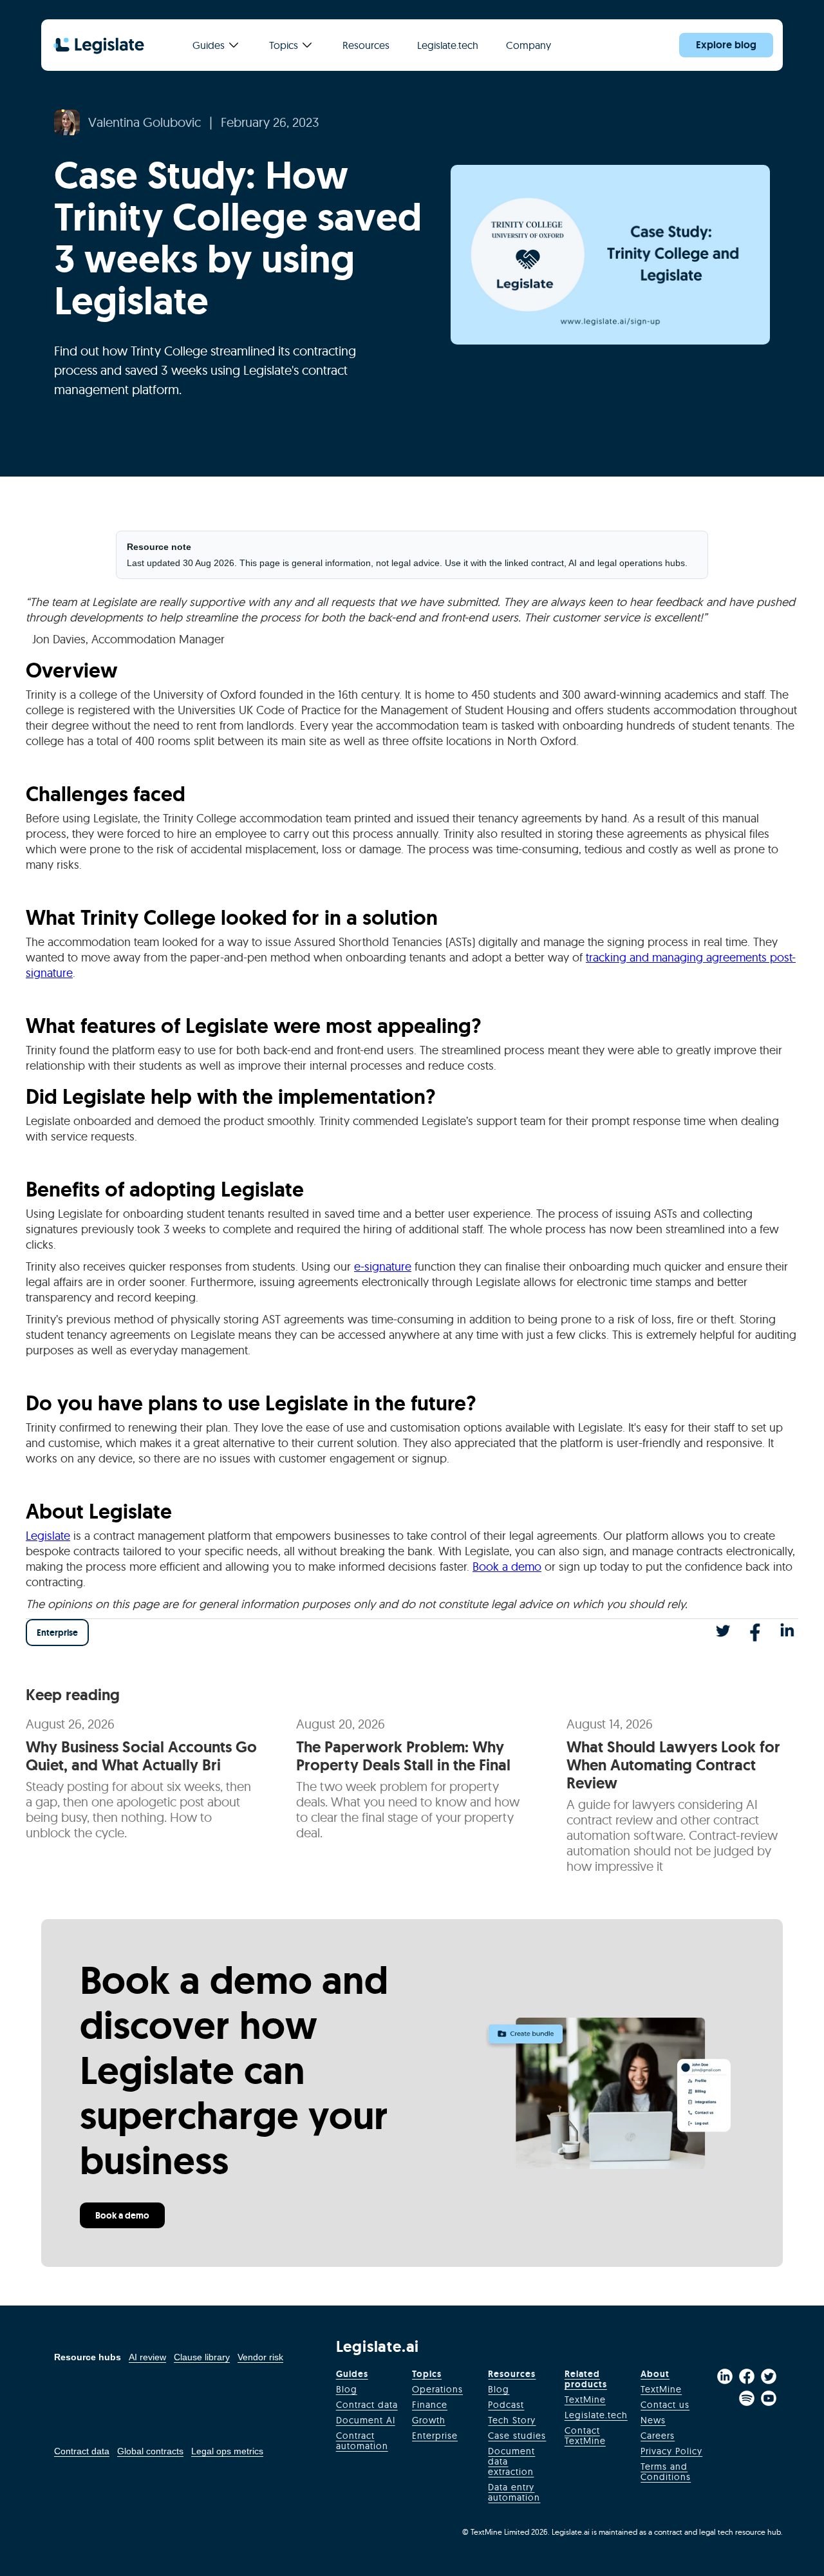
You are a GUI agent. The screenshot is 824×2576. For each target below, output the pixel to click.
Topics (427, 2374)
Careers (658, 2436)
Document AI (366, 2420)
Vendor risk (260, 2357)
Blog (347, 2389)
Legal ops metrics (227, 2451)
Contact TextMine (585, 2436)
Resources (512, 2374)
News (653, 2420)
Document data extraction (511, 2461)
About (655, 2374)
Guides (352, 2374)
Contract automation (362, 2441)
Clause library (202, 2357)
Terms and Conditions (666, 2472)
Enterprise (57, 1633)
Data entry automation (514, 2492)
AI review (147, 2357)
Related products (586, 2379)
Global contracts (150, 2451)
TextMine (585, 2400)
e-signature (383, 1266)
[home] (99, 45)
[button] (215, 45)
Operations (437, 2389)
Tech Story (512, 2420)
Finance (430, 2405)
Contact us (665, 2405)
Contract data (82, 2451)
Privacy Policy (671, 2451)
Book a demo (507, 1567)
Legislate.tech (448, 45)
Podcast (506, 2405)
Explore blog (726, 45)
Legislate (48, 1536)
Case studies (517, 2436)
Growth (429, 2420)
